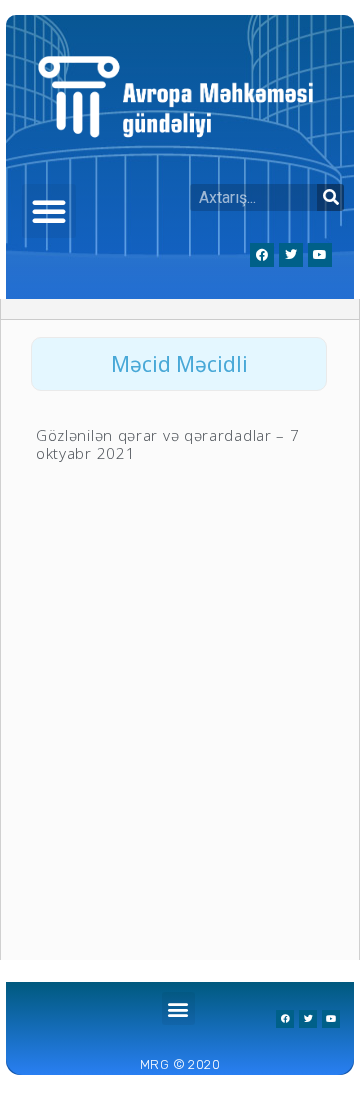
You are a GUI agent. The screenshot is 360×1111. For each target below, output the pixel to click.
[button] (49, 211)
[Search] (330, 197)
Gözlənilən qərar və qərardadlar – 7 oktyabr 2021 (168, 444)
